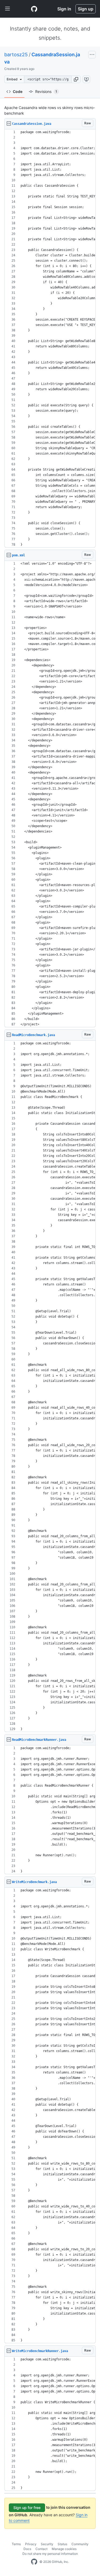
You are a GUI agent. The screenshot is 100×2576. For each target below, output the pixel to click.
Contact (41, 2549)
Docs (27, 2549)
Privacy (31, 2544)
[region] (50, 338)
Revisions (46, 91)
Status (62, 2544)
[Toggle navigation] (7, 9)
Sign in (64, 9)
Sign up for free (27, 2508)
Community (80, 2544)
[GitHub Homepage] (34, 2562)
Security (47, 2544)
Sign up (86, 9)
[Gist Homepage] (34, 9)
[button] (76, 79)
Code (18, 91)
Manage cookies (64, 2549)
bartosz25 (16, 55)
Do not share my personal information (50, 2554)
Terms (16, 2544)
